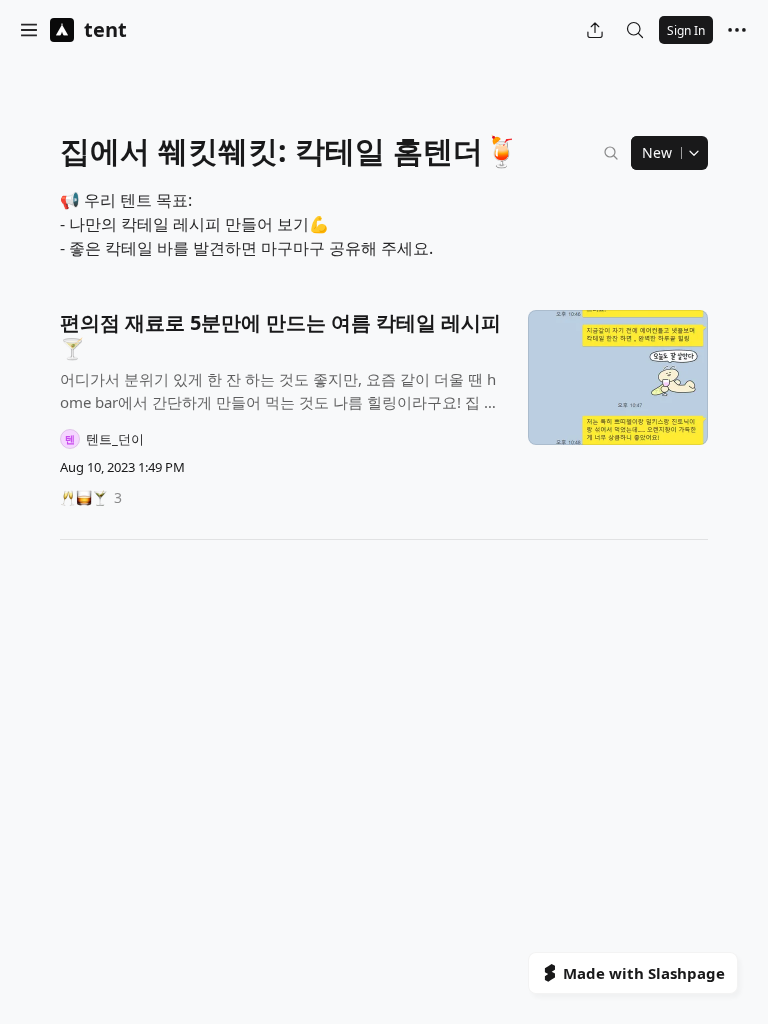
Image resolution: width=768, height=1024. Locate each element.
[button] (29, 30)
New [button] (657, 152)
